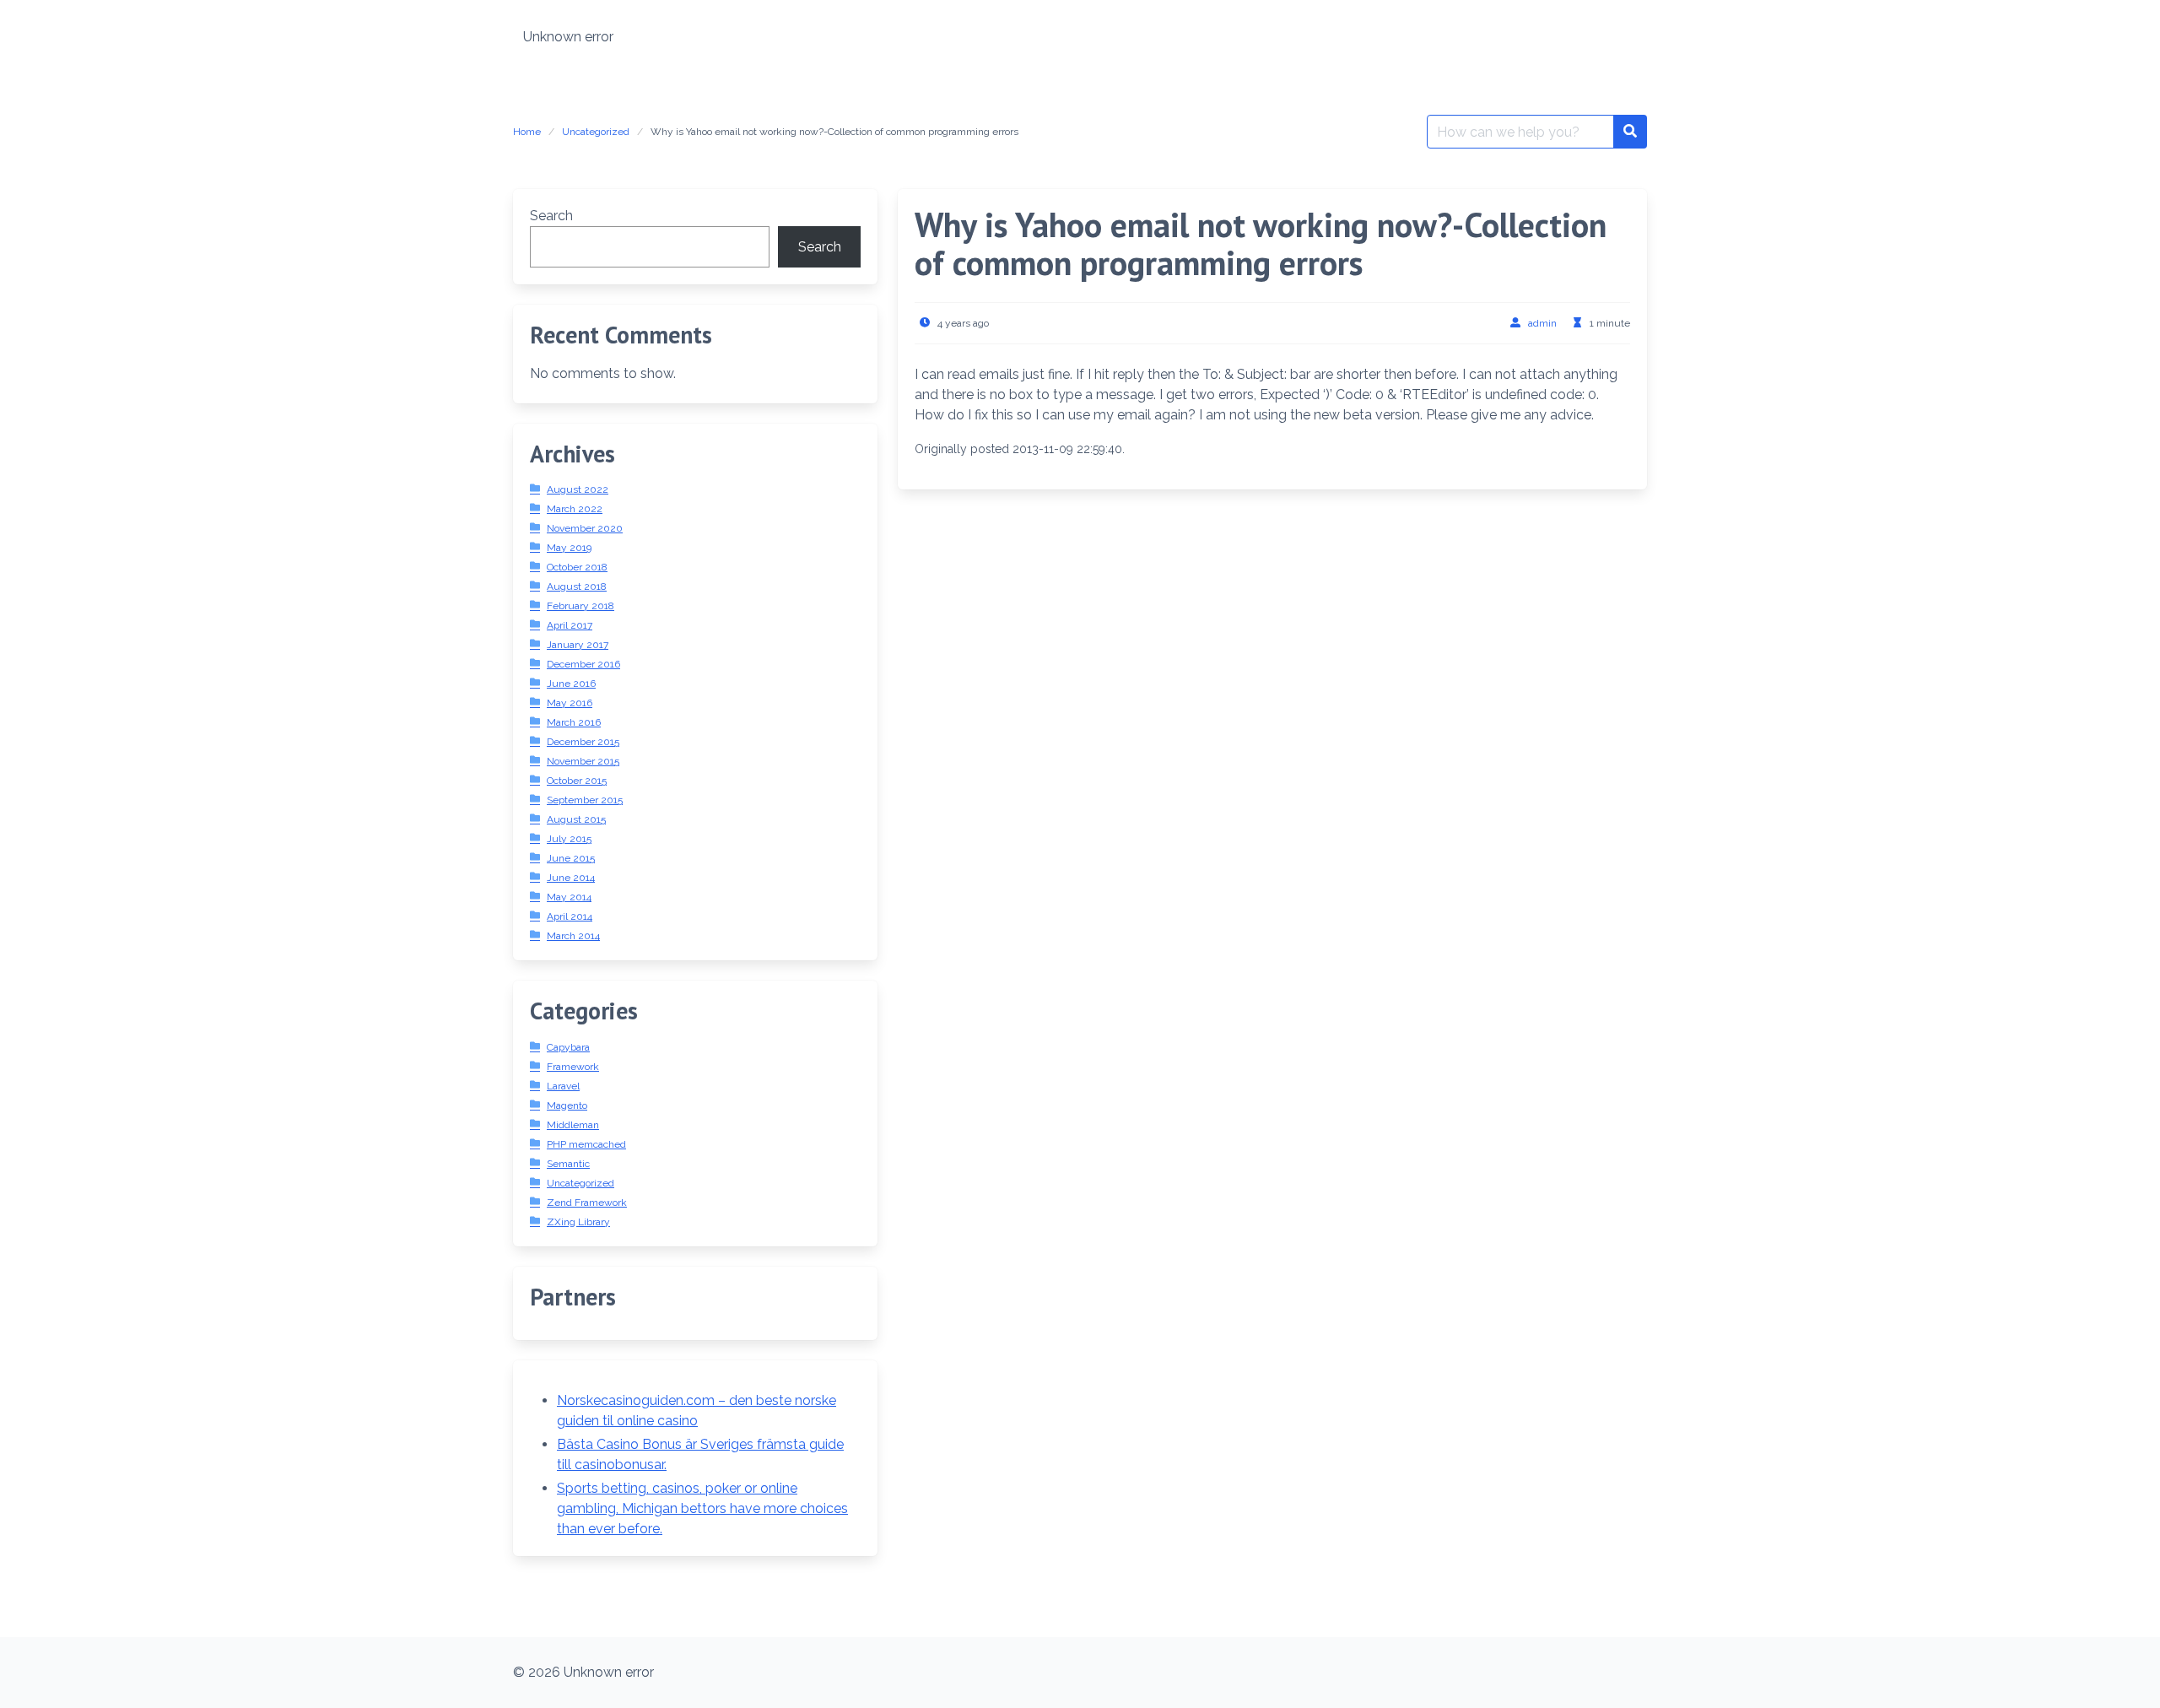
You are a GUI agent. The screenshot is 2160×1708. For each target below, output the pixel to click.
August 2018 (577, 586)
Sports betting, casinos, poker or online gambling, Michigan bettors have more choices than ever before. (702, 1508)
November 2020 (585, 528)
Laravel (563, 1086)
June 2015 (571, 858)
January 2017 (578, 645)
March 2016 (574, 722)
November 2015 (583, 761)
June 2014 (571, 878)
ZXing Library (578, 1222)
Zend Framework (587, 1203)
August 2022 (578, 489)
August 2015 (576, 819)
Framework (573, 1067)
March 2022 (575, 509)
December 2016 (583, 664)
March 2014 (573, 936)
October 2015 (577, 781)
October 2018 (577, 567)
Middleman (573, 1125)
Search (551, 216)
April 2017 (570, 625)
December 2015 (583, 742)
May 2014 (569, 897)
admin (1542, 323)
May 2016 (570, 703)
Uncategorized (596, 132)
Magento (567, 1105)
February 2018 (580, 606)
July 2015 (569, 839)
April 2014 (570, 916)
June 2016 (571, 684)
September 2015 (585, 800)
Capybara (568, 1047)
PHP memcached (586, 1144)
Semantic (568, 1164)
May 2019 (569, 548)
